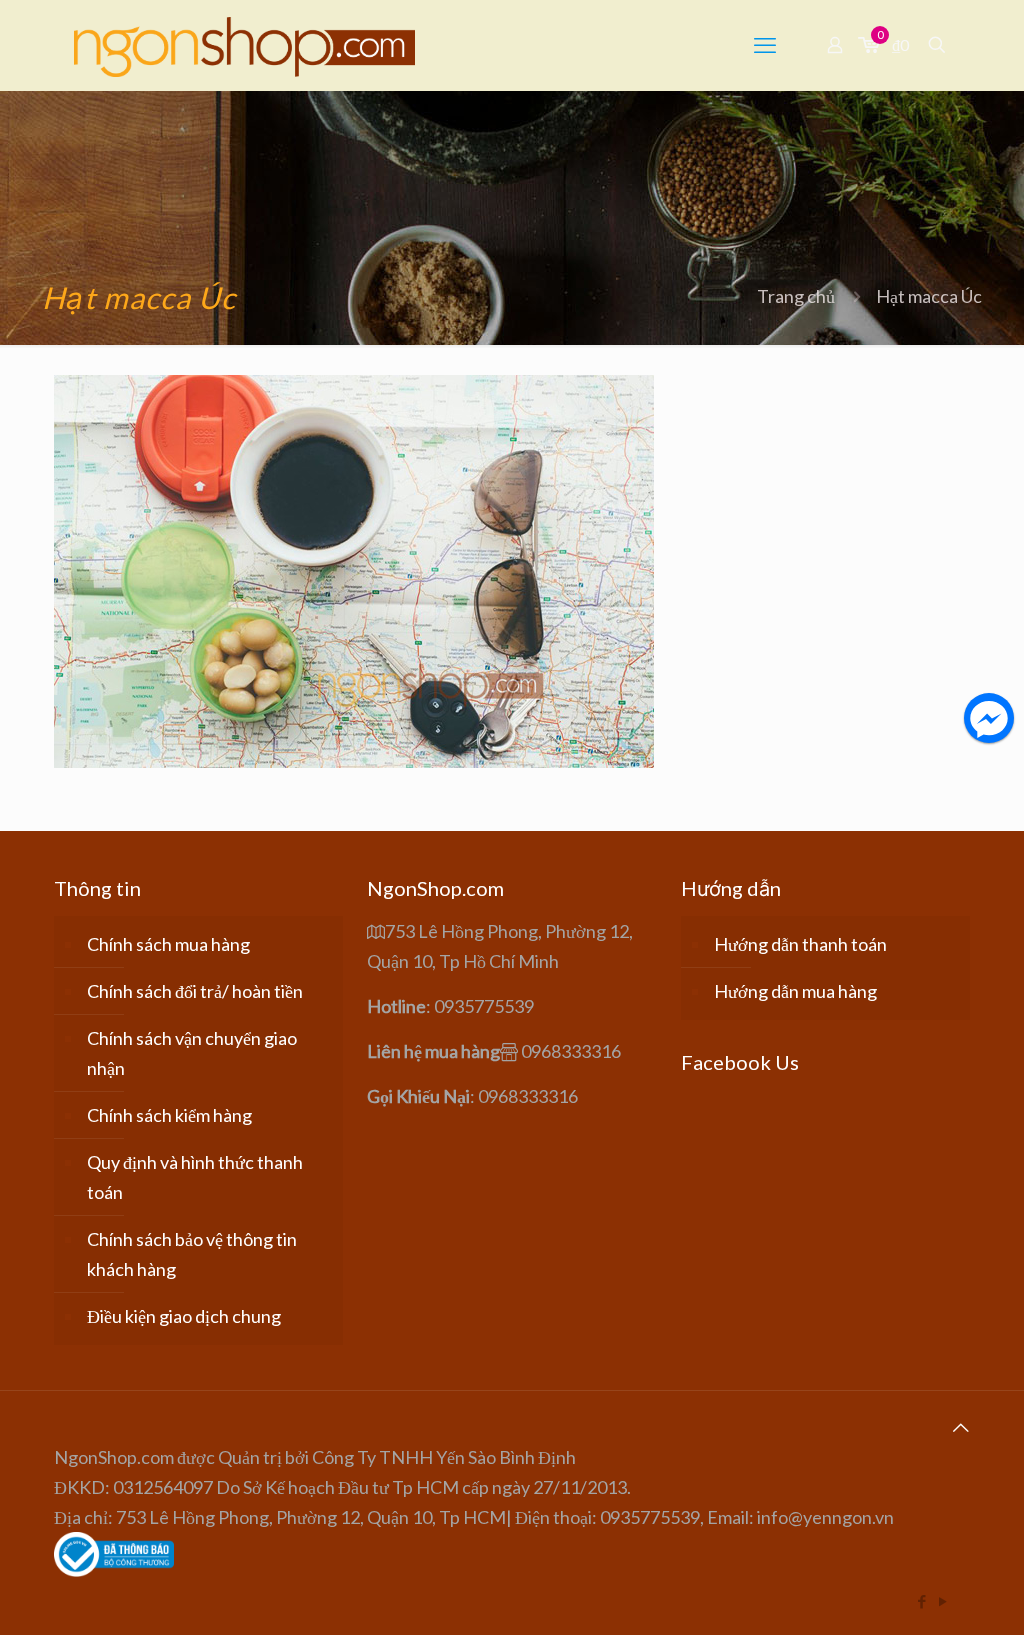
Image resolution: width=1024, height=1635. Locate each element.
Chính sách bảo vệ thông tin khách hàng (192, 1254)
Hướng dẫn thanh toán (800, 944)
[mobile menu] (765, 45)
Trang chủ (796, 296)
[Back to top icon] (961, 1427)
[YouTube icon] (942, 1601)
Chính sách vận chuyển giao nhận (192, 1053)
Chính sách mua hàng (168, 944)
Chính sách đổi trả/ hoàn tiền (195, 991)
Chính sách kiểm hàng (169, 1115)
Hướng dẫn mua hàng (795, 991)
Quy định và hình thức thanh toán (195, 1177)
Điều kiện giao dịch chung (184, 1316)
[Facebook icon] (921, 1601)
